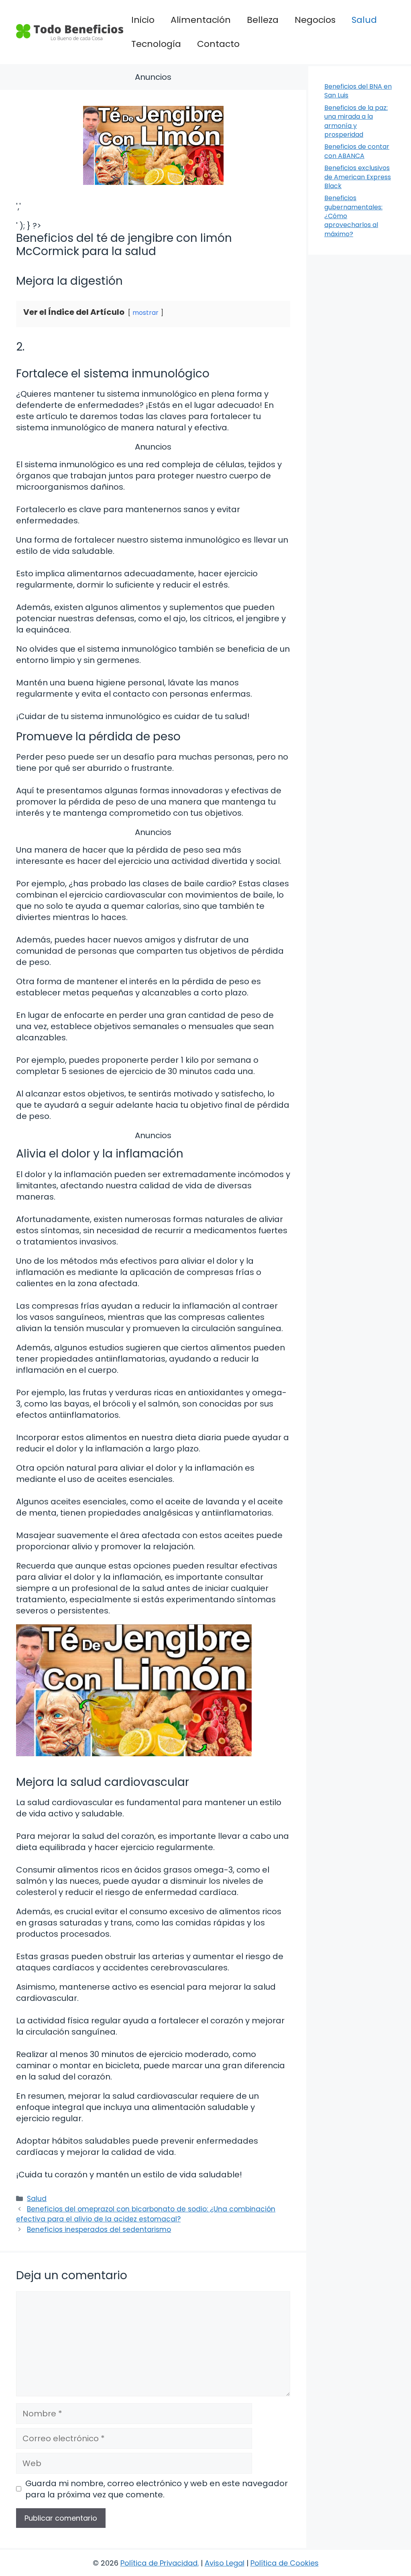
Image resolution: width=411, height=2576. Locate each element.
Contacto (218, 44)
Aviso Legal (225, 2563)
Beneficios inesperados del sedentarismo (99, 2229)
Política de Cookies (285, 2563)
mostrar (145, 313)
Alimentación (201, 20)
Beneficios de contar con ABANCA (357, 151)
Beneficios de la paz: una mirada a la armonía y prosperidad (356, 121)
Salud (364, 20)
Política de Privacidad (159, 2563)
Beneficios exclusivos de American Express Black (358, 177)
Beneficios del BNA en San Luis (358, 91)
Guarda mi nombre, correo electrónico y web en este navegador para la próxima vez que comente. (157, 2489)
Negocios (315, 20)
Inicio (143, 20)
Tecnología (156, 44)
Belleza (263, 20)
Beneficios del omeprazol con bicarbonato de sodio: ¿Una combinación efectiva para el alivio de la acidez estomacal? (146, 2214)
